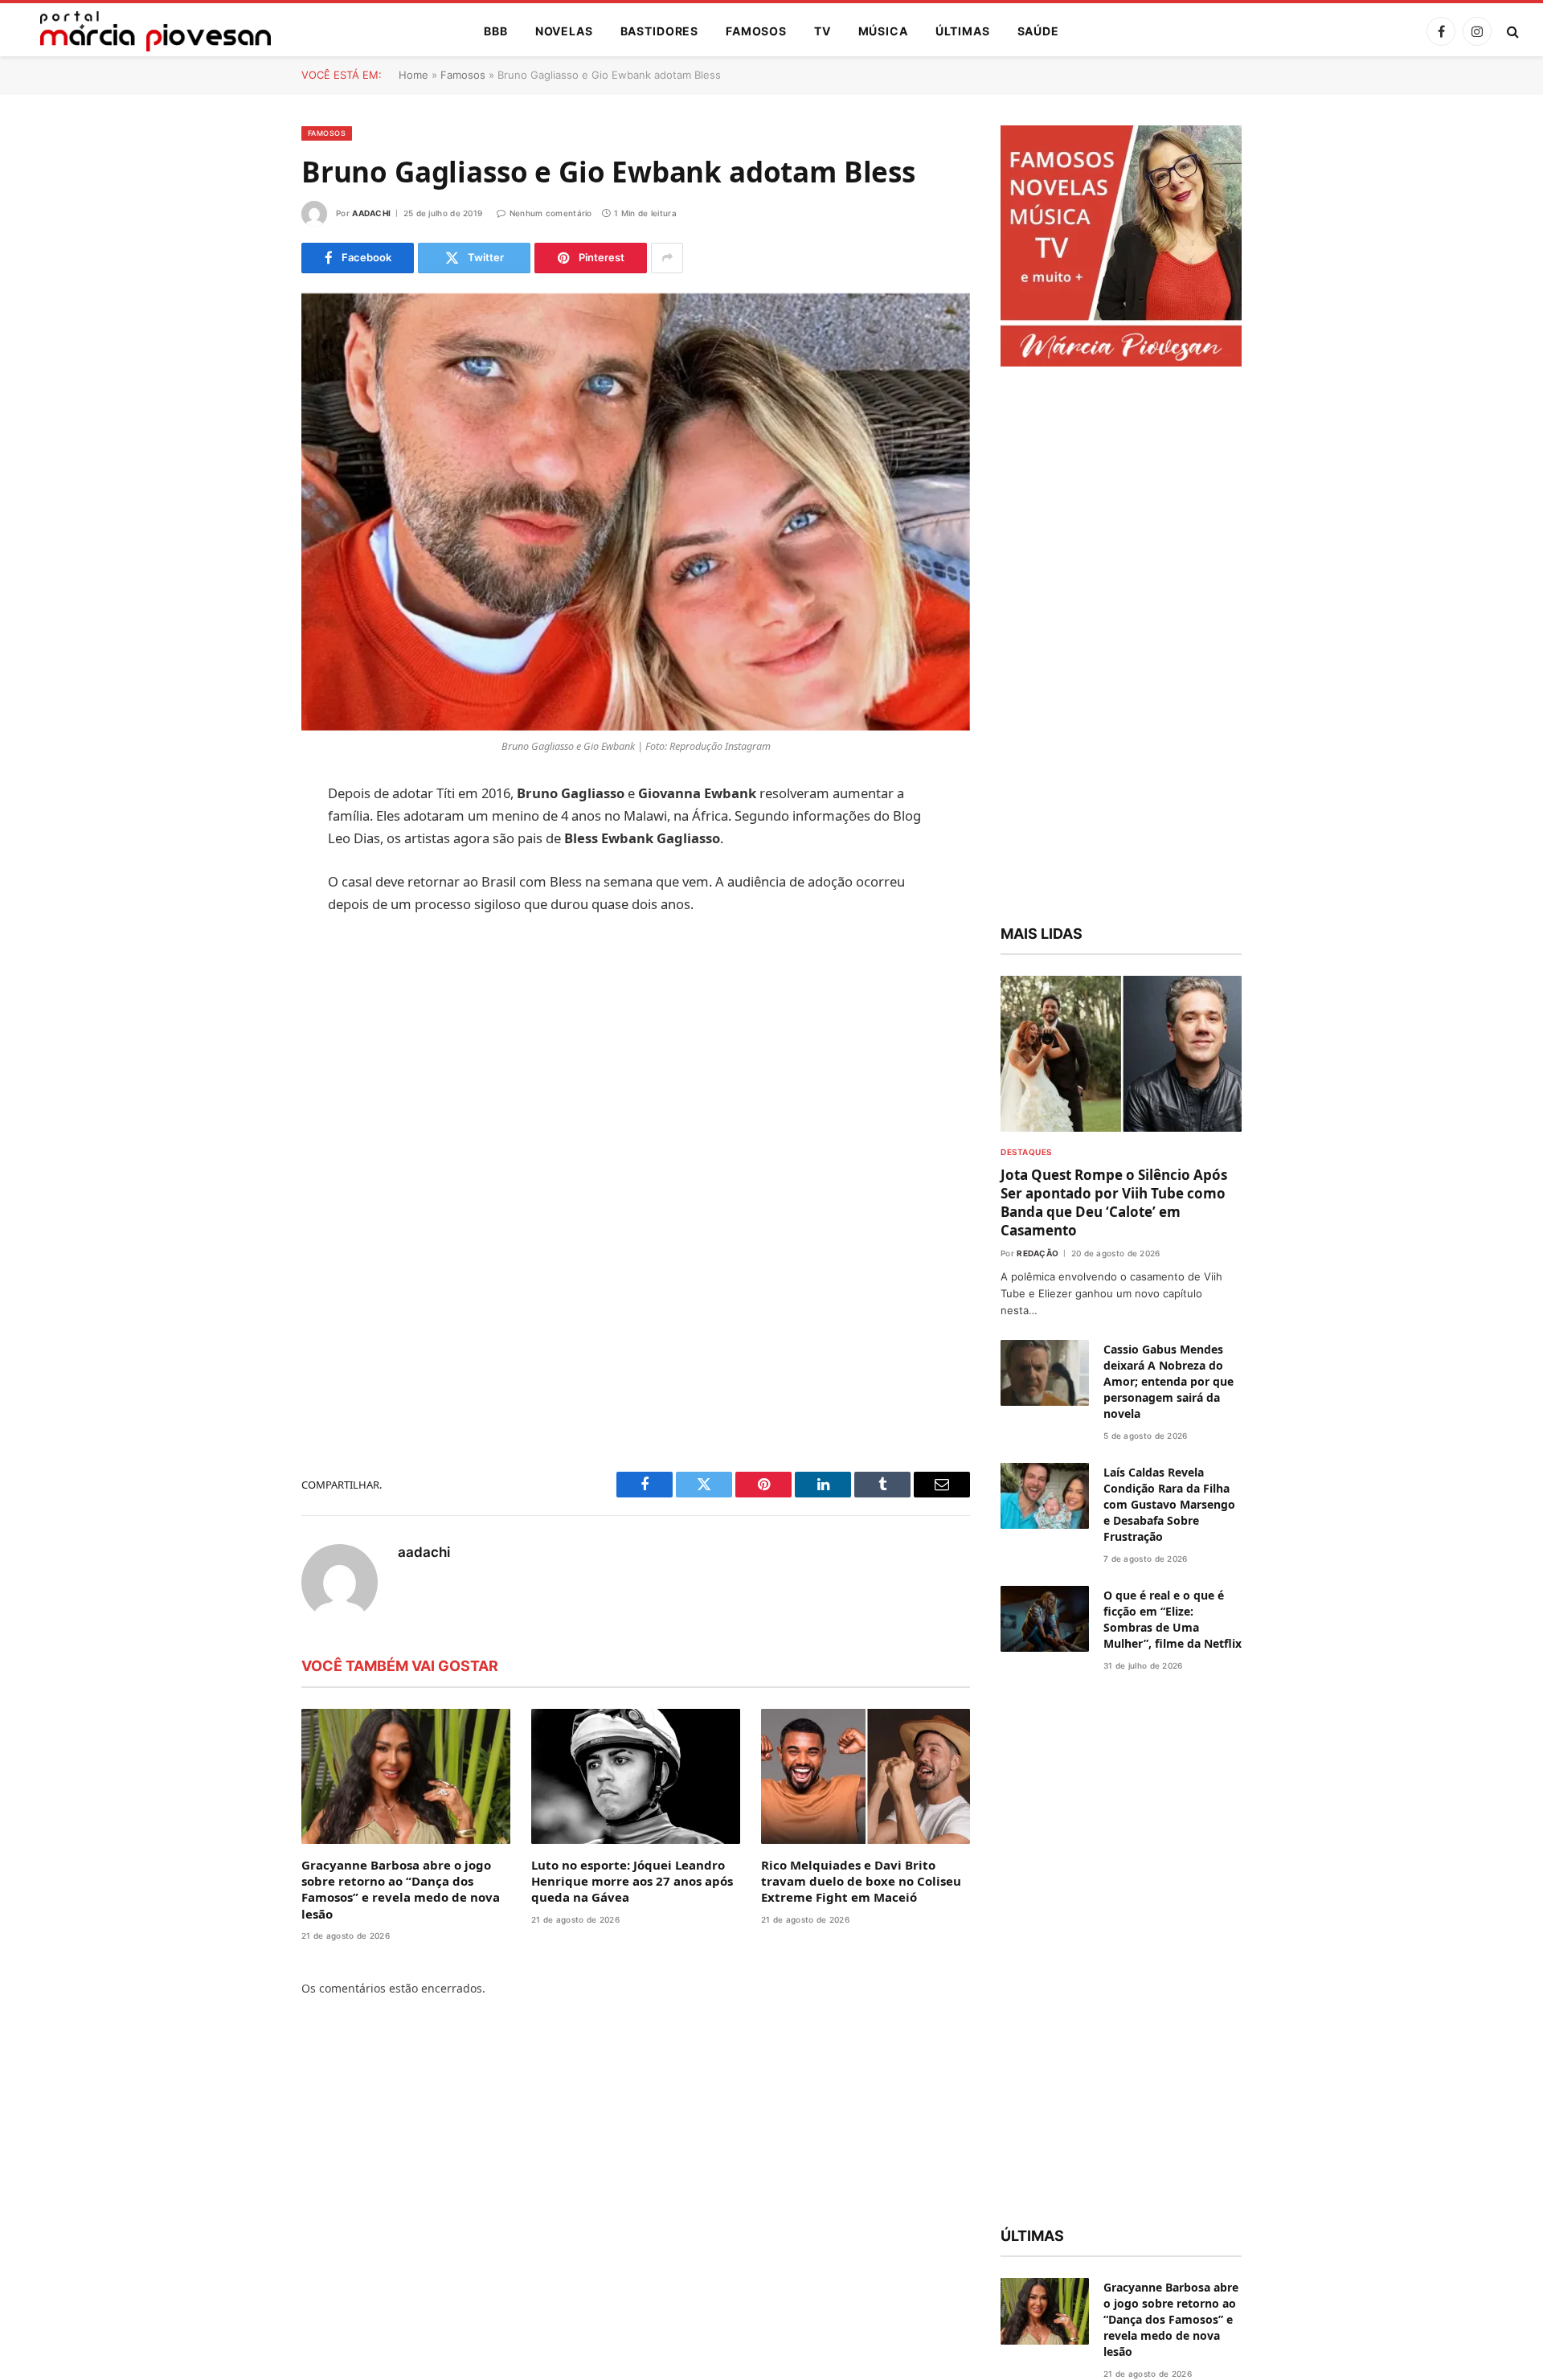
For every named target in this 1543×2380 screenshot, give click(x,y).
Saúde (1038, 31)
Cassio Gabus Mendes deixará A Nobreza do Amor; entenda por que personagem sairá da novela (1169, 1381)
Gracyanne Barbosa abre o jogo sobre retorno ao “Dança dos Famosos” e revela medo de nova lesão (401, 1889)
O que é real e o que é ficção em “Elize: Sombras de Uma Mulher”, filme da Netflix (1173, 1619)
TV (823, 31)
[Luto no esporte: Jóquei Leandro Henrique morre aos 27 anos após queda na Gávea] (636, 1776)
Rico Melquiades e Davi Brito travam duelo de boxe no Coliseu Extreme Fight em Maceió (861, 1881)
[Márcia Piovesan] (147, 31)
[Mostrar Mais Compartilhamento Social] (667, 258)
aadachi (371, 213)
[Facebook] (245, 835)
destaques (1026, 1152)
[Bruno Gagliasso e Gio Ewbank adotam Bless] (636, 512)
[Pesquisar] (1511, 32)
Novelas (564, 31)
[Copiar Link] (245, 1040)
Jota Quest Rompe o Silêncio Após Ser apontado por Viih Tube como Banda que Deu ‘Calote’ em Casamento (1114, 1202)
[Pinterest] (245, 958)
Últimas (963, 31)
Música (883, 31)
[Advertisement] (636, 1049)
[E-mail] (245, 999)
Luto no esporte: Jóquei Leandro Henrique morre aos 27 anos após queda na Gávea (632, 1881)
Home (413, 75)
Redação (1038, 1253)
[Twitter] (245, 876)
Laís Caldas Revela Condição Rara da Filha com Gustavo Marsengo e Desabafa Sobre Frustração (1169, 1504)
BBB (496, 31)
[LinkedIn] (245, 917)
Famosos (756, 31)
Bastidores (659, 31)
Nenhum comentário (550, 213)
